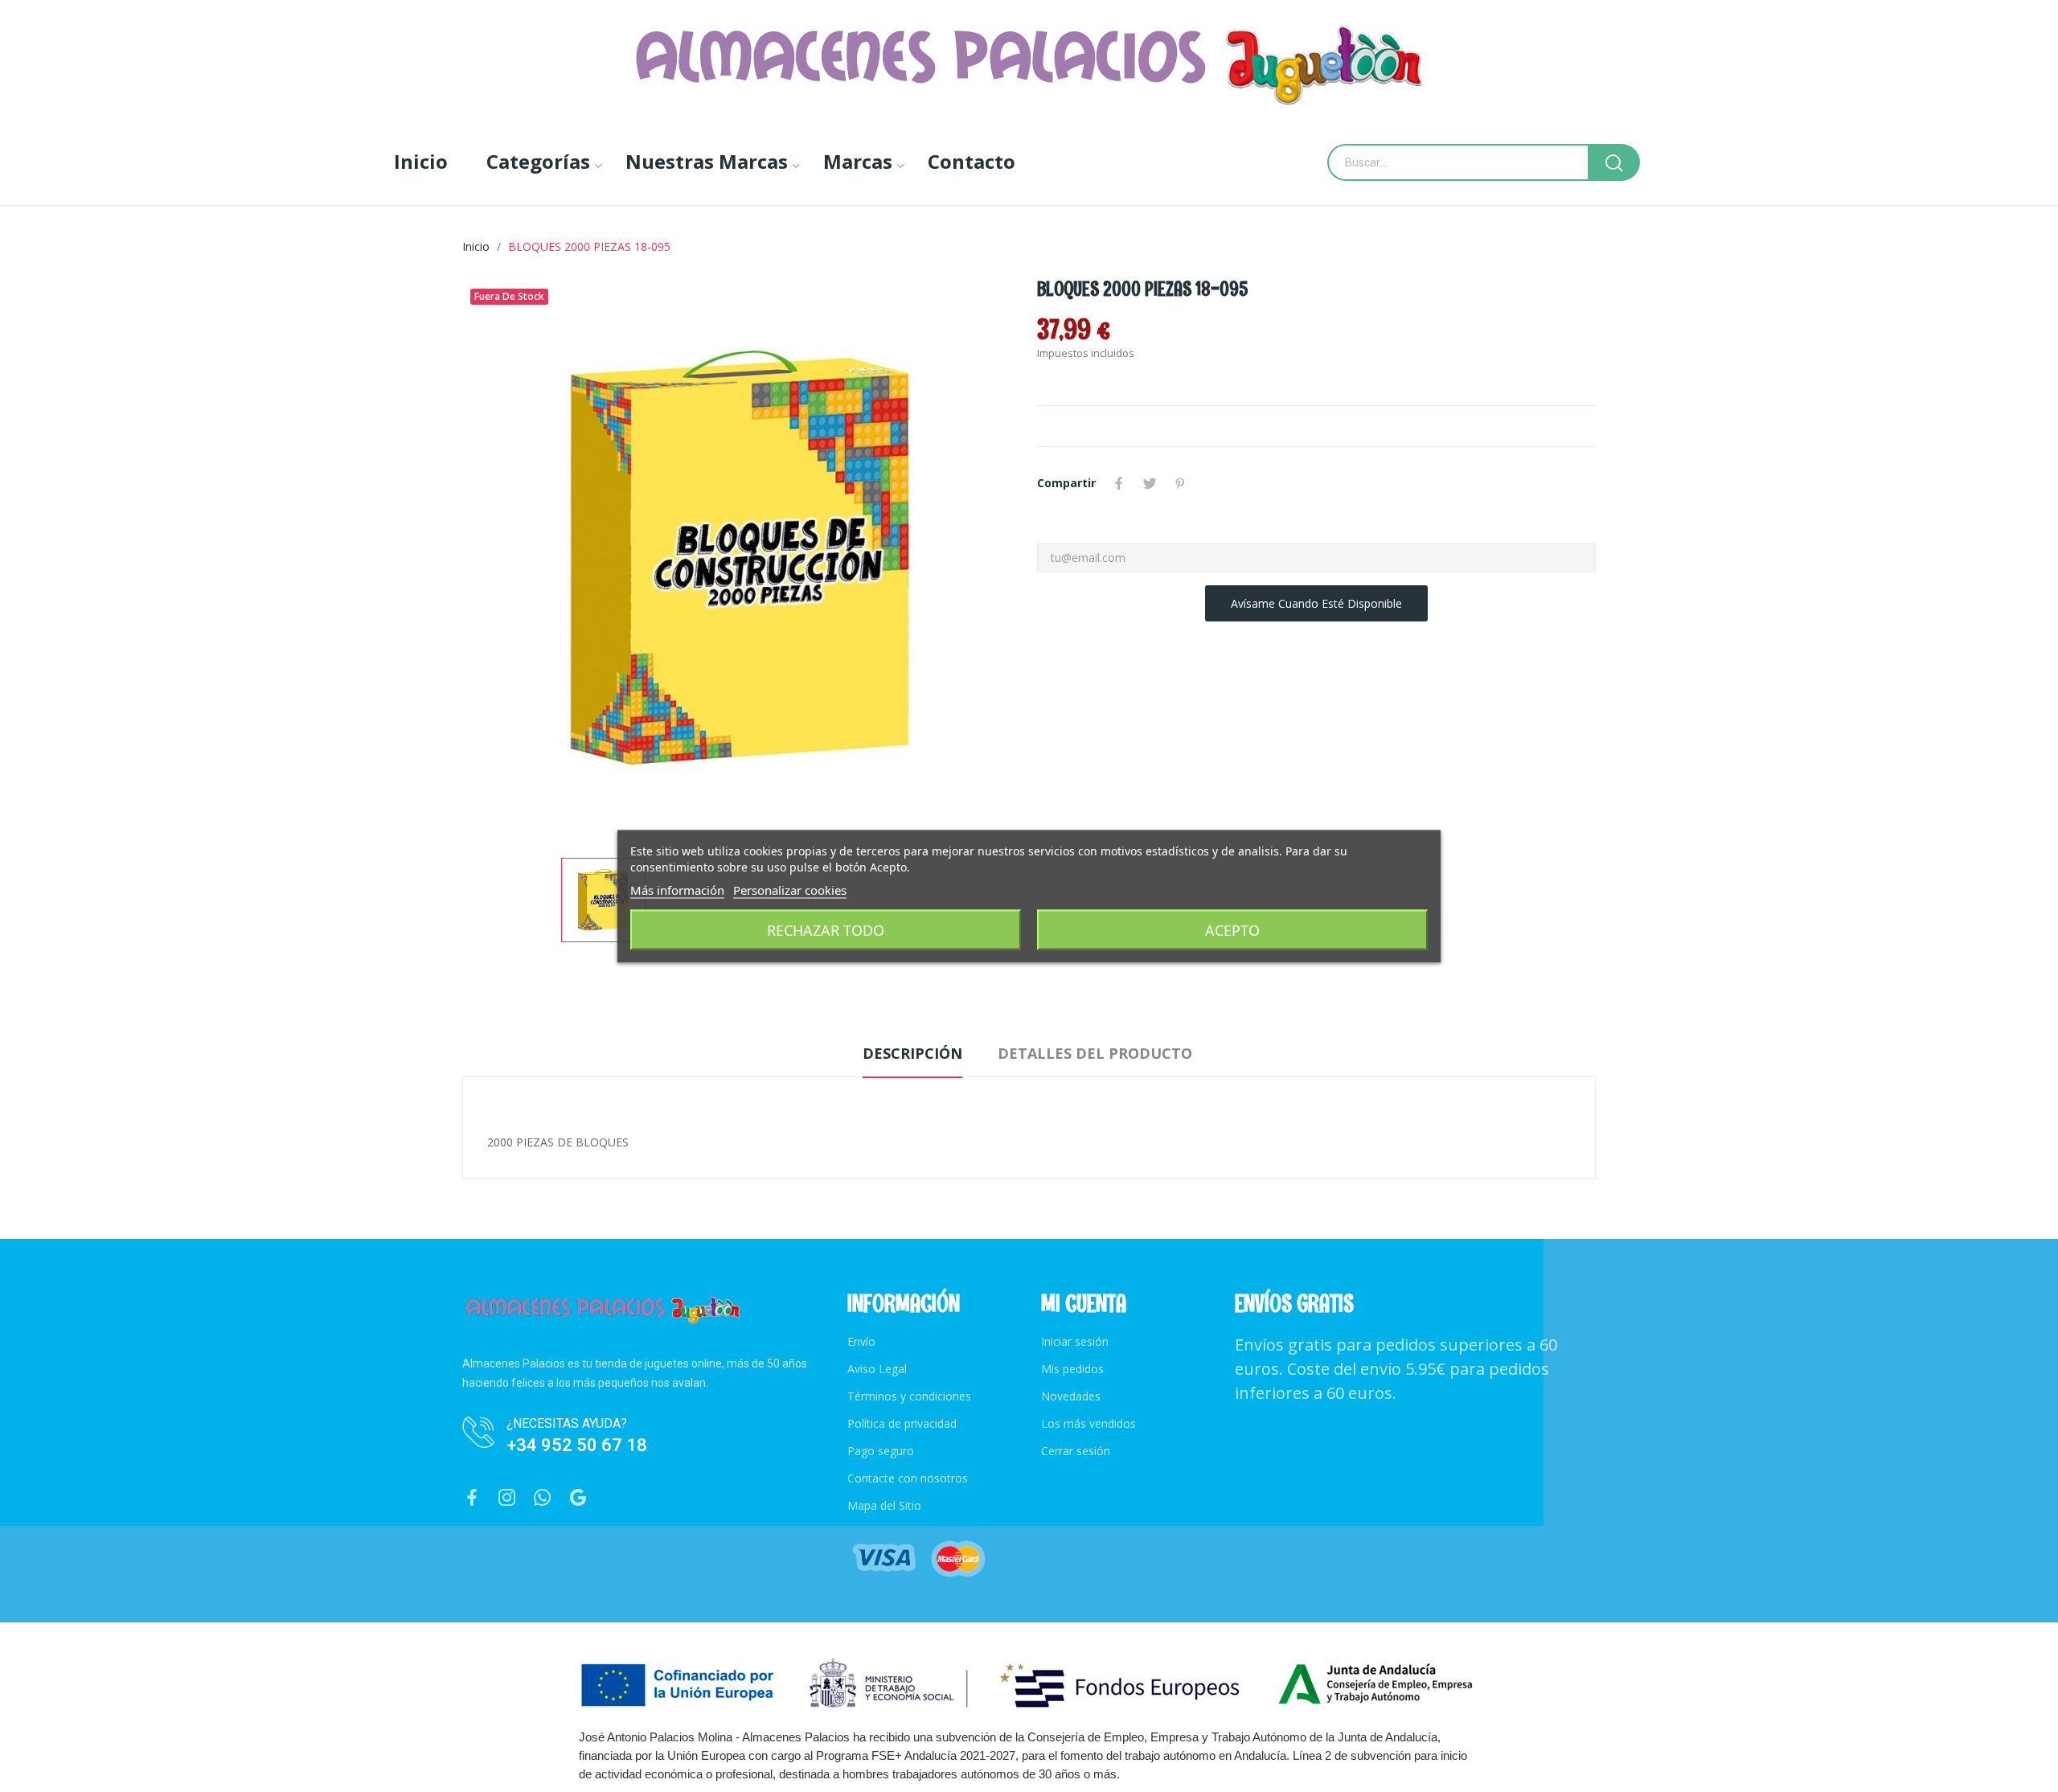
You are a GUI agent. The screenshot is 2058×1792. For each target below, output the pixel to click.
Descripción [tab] (912, 1053)
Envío (861, 1341)
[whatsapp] (543, 1498)
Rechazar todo (826, 929)
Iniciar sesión (1075, 1341)
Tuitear (1150, 483)
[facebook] (472, 1498)
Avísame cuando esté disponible (1316, 603)
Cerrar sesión (1076, 1451)
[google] (578, 1498)
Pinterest (1180, 483)
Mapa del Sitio (884, 1505)
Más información (677, 889)
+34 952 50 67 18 (577, 1445)
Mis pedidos (1072, 1369)
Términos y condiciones (909, 1396)
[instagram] (507, 1498)
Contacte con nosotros (908, 1478)
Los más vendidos (1088, 1423)
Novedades (1071, 1396)
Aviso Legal (877, 1369)
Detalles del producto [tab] (1095, 1053)
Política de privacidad (902, 1423)
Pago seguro (881, 1451)
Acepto (1232, 929)
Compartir (1119, 483)
